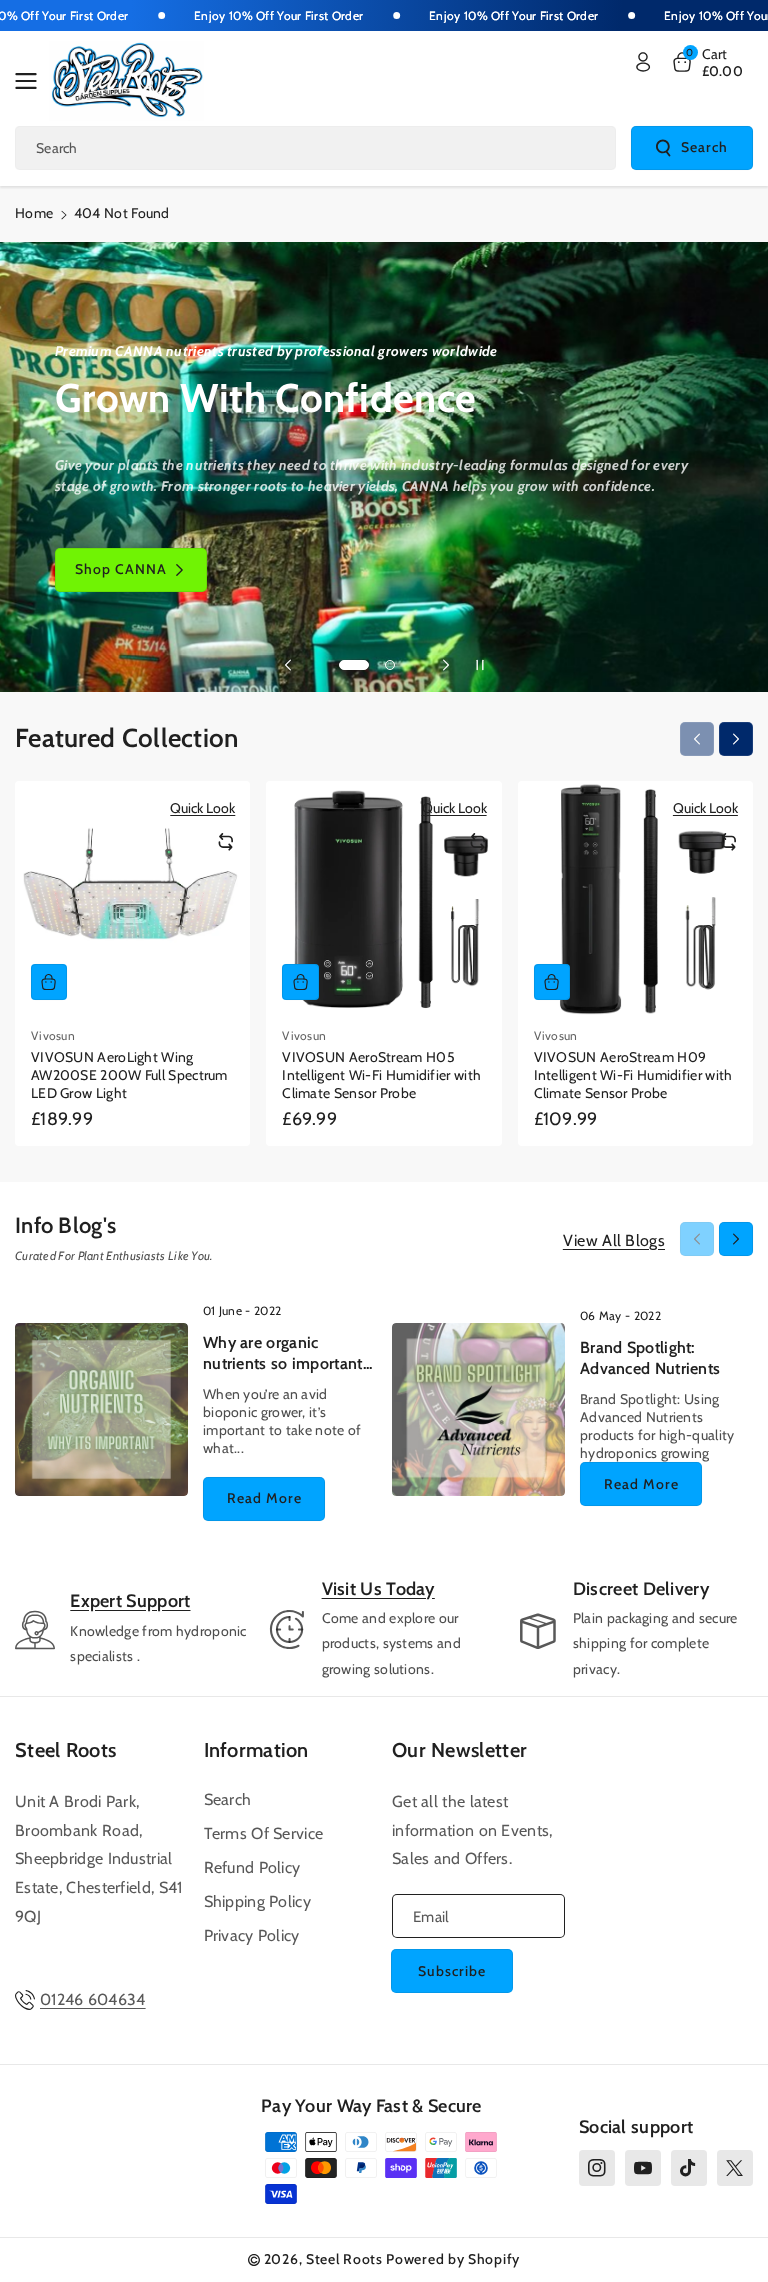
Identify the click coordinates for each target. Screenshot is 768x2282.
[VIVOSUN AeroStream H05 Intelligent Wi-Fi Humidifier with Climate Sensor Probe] (383, 898)
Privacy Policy (252, 1935)
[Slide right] (736, 739)
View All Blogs (614, 1240)
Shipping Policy (258, 1901)
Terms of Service (264, 1833)
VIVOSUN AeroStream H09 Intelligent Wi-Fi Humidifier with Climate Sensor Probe (633, 1075)
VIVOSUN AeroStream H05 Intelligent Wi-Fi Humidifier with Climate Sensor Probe (381, 1075)
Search (704, 147)
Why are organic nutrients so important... (288, 1353)
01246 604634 (93, 1999)
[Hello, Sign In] (643, 62)
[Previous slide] (288, 665)
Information (256, 1750)
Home (34, 213)
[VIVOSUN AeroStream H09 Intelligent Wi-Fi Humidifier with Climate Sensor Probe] (635, 898)
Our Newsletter (459, 1750)
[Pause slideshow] (480, 665)
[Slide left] (697, 739)
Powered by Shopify (453, 2259)
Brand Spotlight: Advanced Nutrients (650, 1358)
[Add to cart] (49, 982)
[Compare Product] (226, 842)
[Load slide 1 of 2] (354, 665)
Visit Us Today (378, 1589)
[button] (32, 81)
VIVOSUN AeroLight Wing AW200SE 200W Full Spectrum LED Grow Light (129, 1075)
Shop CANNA (121, 569)
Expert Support (130, 1601)
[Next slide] (446, 665)
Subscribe (452, 1971)
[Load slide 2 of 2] (390, 665)
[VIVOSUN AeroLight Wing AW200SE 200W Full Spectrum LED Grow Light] (132, 898)
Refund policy (252, 1867)
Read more (264, 1498)
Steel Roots (65, 1750)
